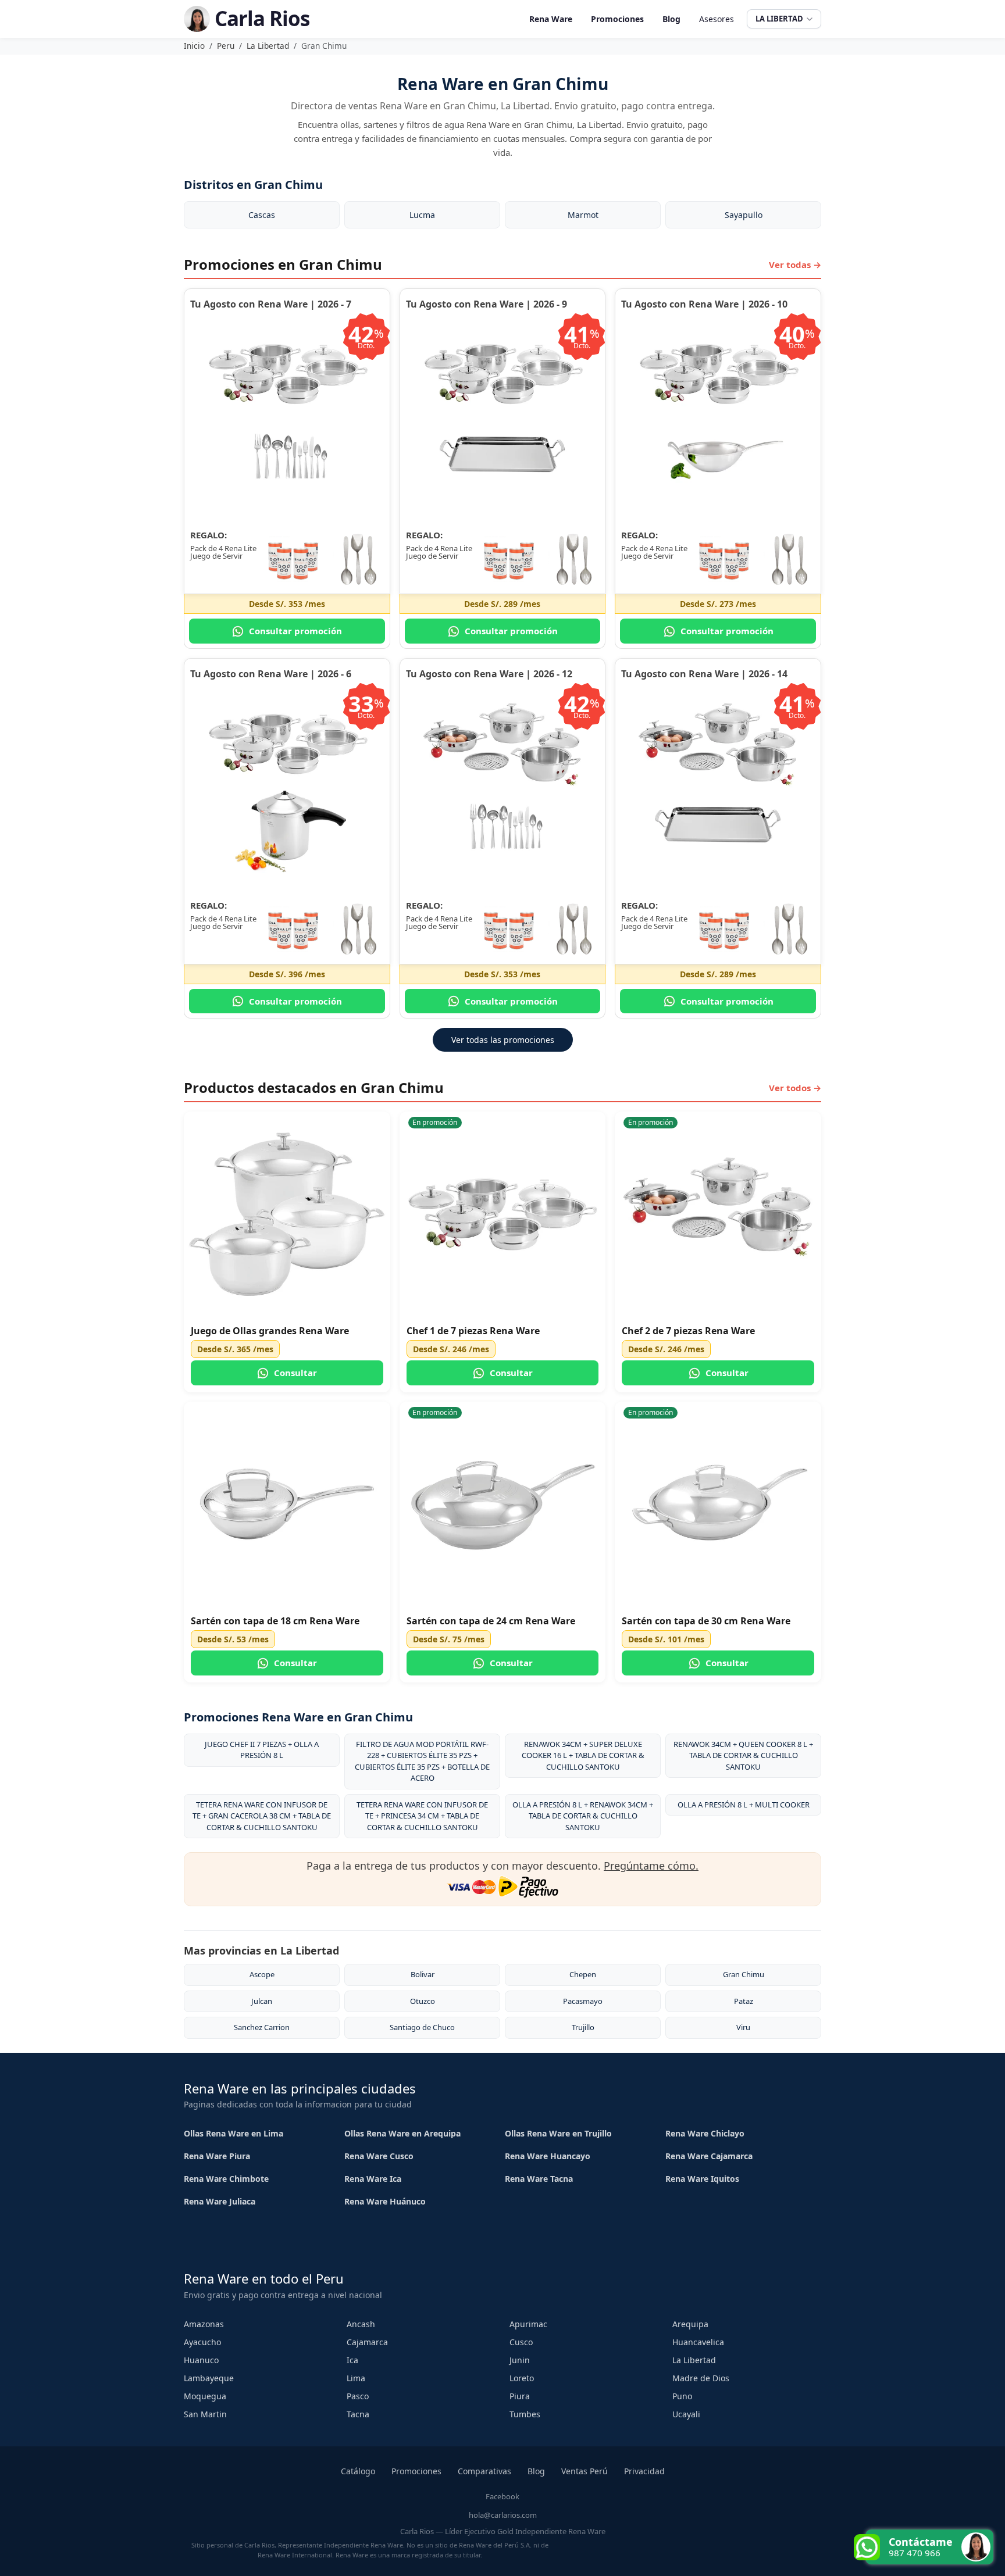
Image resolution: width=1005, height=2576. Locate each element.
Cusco (521, 2342)
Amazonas (204, 2324)
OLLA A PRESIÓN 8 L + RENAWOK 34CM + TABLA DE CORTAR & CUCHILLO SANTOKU (583, 1816)
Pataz (744, 2001)
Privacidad (644, 2471)
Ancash (361, 2324)
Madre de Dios (701, 2378)
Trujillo (583, 2027)
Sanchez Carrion (262, 2027)
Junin (520, 2360)
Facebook (502, 2496)
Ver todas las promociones (503, 1040)
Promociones (617, 19)
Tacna (358, 2414)
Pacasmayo (583, 2001)
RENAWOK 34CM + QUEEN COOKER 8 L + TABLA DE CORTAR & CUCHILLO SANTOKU (743, 1755)
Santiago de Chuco (422, 2027)
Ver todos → (795, 1088)
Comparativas (484, 2471)
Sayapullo (744, 215)
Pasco (358, 2396)
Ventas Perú (585, 2471)
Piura (520, 2396)
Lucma (422, 215)
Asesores (717, 19)
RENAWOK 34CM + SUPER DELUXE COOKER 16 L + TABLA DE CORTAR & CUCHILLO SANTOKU (583, 1755)
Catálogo (358, 2471)
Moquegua (205, 2396)
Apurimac (528, 2324)
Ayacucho (202, 2342)
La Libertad (268, 46)
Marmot (583, 215)
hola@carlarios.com (503, 2515)
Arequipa (690, 2324)
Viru (743, 2027)
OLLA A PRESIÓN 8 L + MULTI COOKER (744, 1805)
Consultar (295, 1373)
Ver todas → (795, 265)
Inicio (194, 46)
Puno (682, 2396)
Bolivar (423, 1974)
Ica (352, 2360)
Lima (356, 2378)
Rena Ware (551, 19)
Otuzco (423, 2001)
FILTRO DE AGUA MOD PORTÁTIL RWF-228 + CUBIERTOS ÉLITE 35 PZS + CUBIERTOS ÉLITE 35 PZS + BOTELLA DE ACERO (422, 1761)
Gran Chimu (744, 1974)
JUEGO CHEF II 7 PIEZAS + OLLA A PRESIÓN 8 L (262, 1750)
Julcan (262, 2001)
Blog (671, 19)
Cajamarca (367, 2342)
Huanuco (201, 2360)
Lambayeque (209, 2378)
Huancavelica (698, 2342)
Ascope (262, 1974)
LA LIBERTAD (779, 19)
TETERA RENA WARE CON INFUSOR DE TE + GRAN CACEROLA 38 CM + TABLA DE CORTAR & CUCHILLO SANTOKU (262, 1816)
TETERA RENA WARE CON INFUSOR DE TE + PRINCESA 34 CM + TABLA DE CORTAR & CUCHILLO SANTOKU (422, 1816)
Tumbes (525, 2414)
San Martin (205, 2414)
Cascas (262, 215)
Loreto (522, 2378)
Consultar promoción (295, 631)
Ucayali (686, 2414)
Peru (226, 46)
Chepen (583, 1974)
